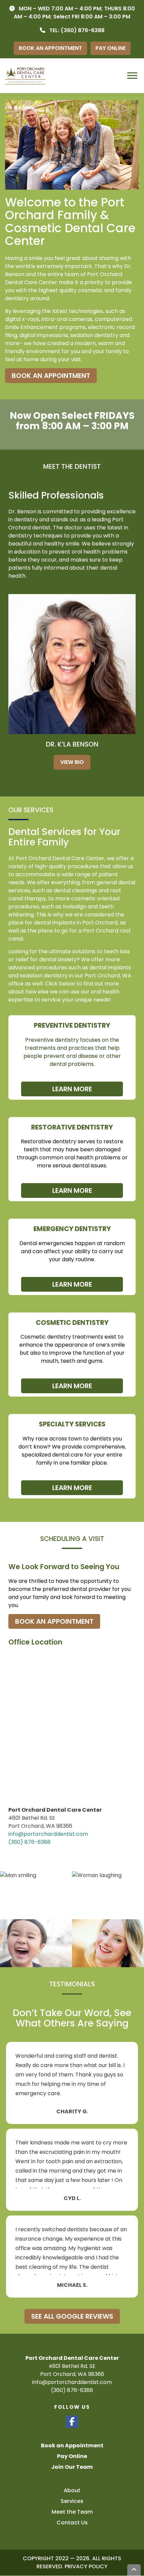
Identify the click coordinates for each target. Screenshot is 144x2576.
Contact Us (72, 2523)
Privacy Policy (86, 2567)
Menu (133, 76)
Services (72, 2501)
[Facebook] (72, 2422)
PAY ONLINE (111, 48)
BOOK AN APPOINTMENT (50, 48)
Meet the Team (72, 2512)
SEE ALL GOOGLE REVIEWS (72, 2316)
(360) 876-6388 (83, 30)
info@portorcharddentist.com (48, 1834)
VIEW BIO (72, 762)
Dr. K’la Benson (72, 744)
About (72, 2490)
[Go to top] (134, 2570)
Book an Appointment (72, 2445)
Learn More (72, 1089)
